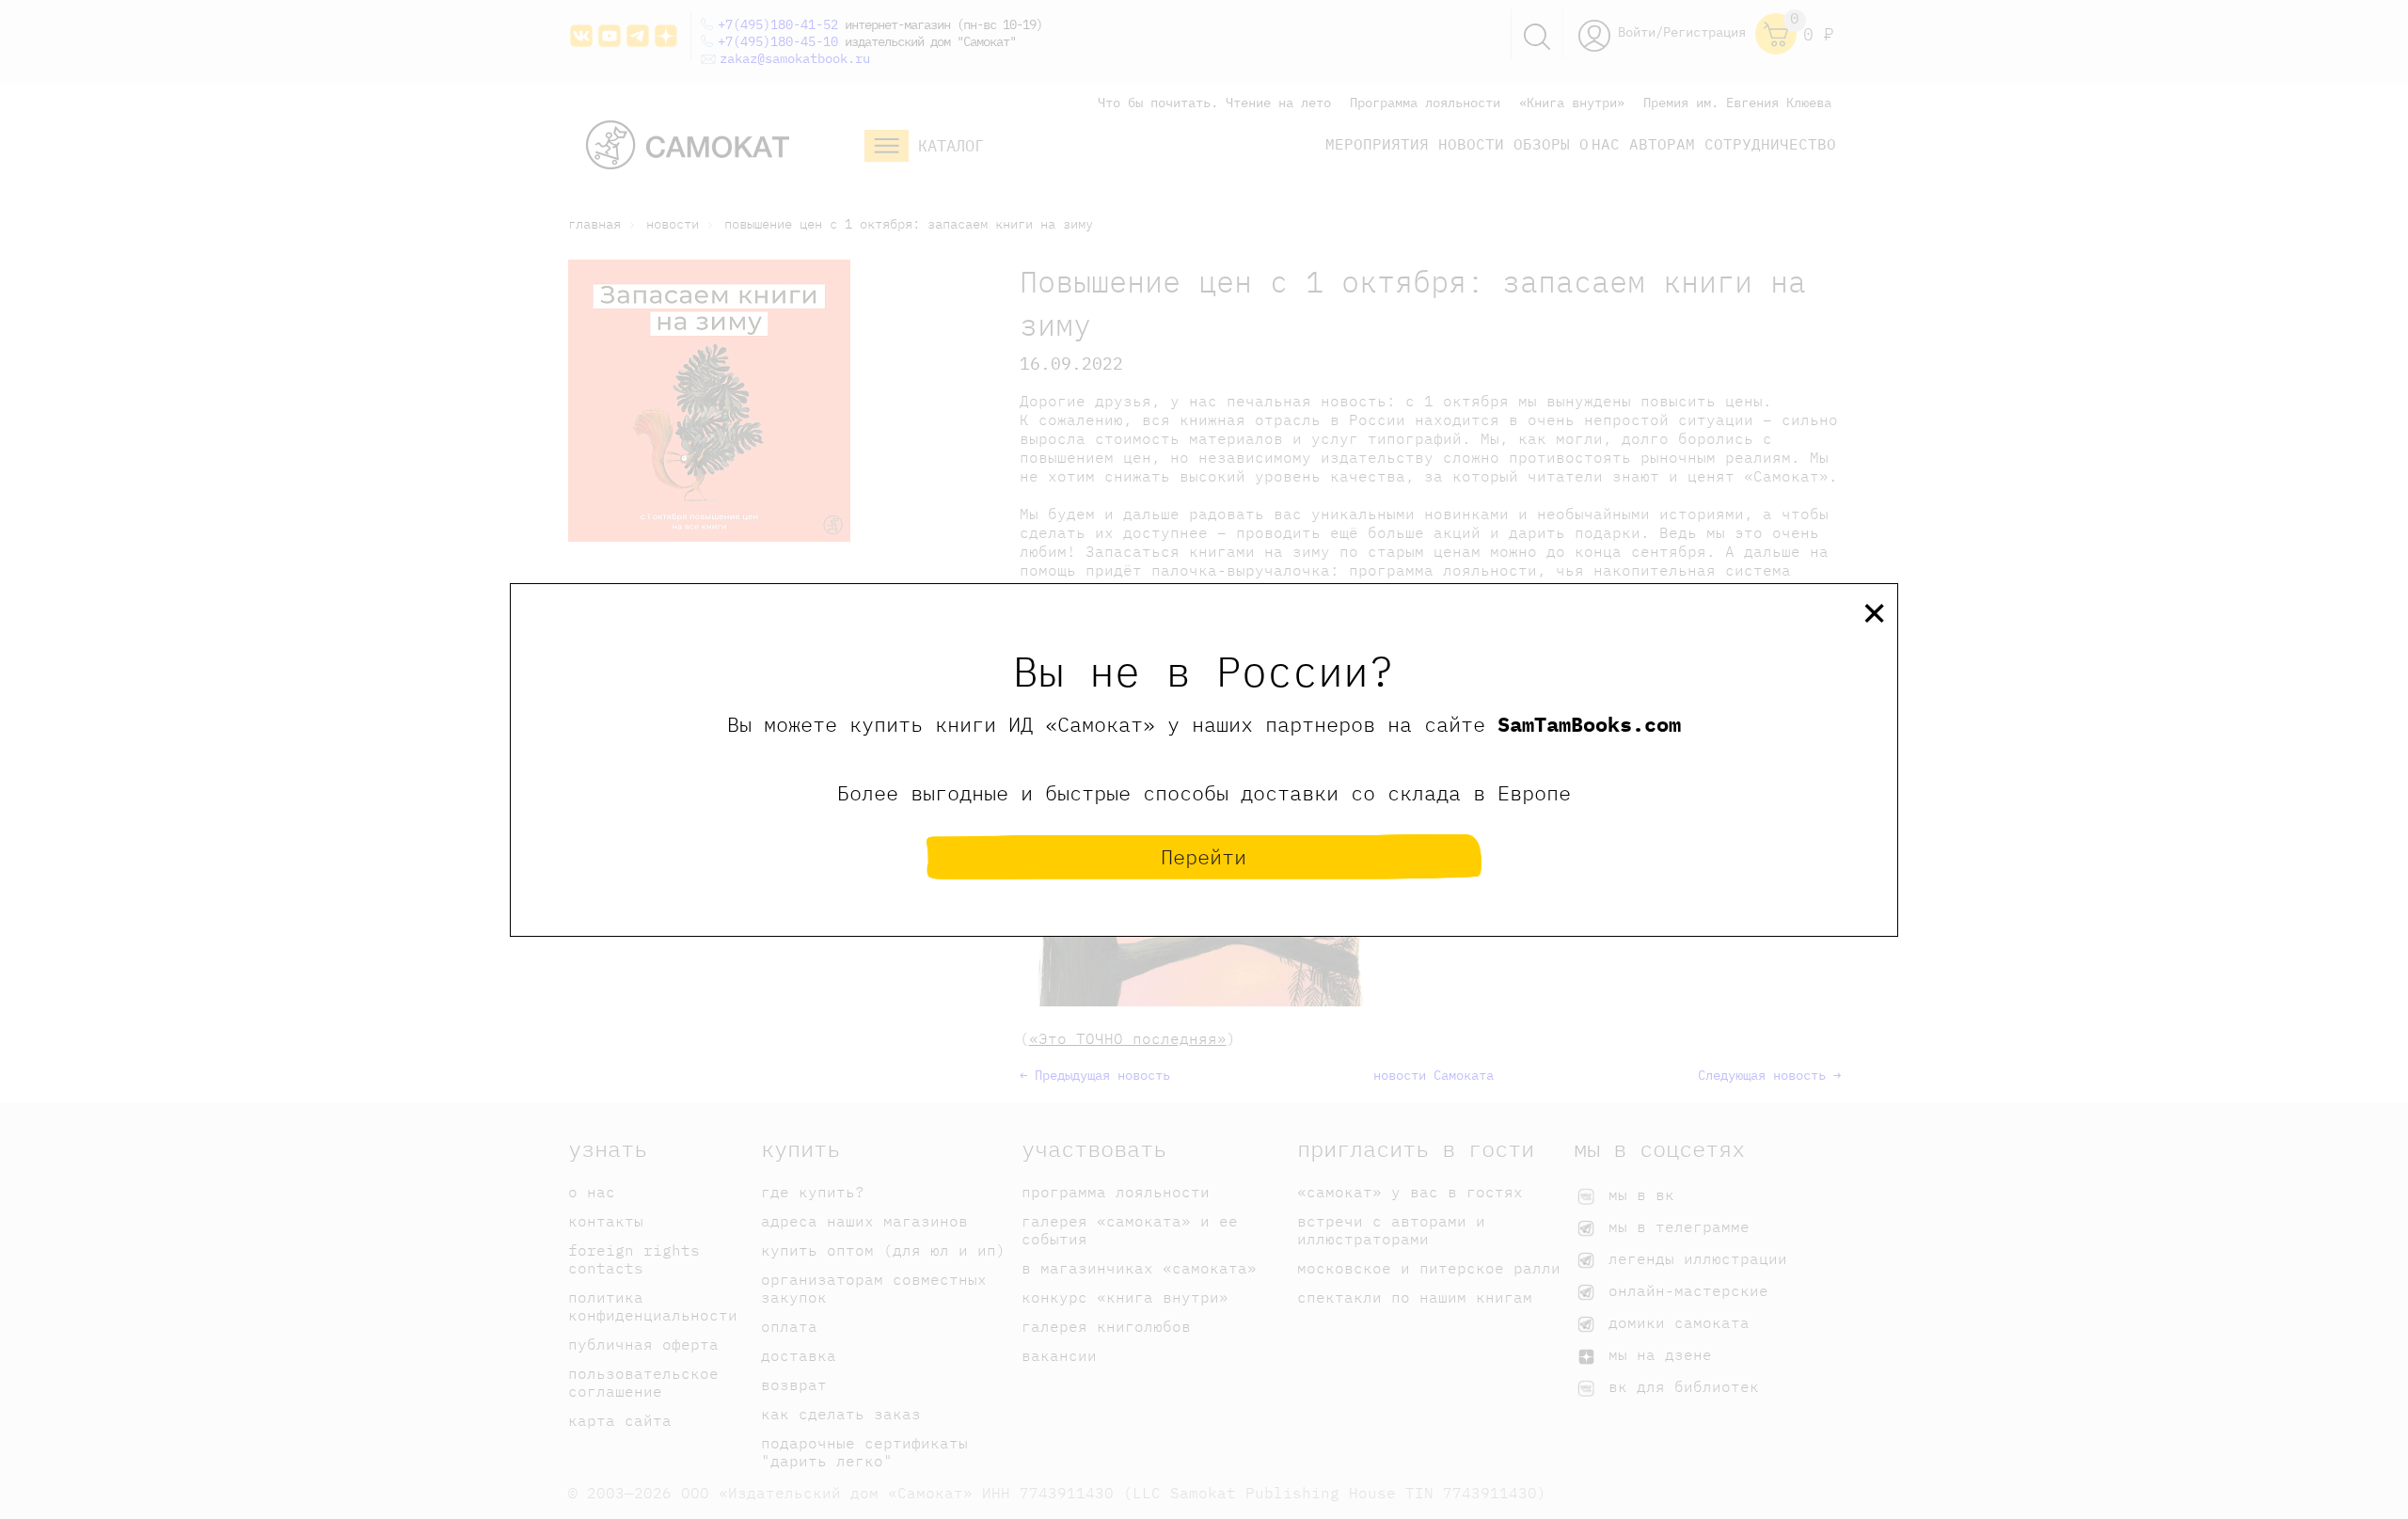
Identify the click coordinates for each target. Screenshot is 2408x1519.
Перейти (1204, 856)
